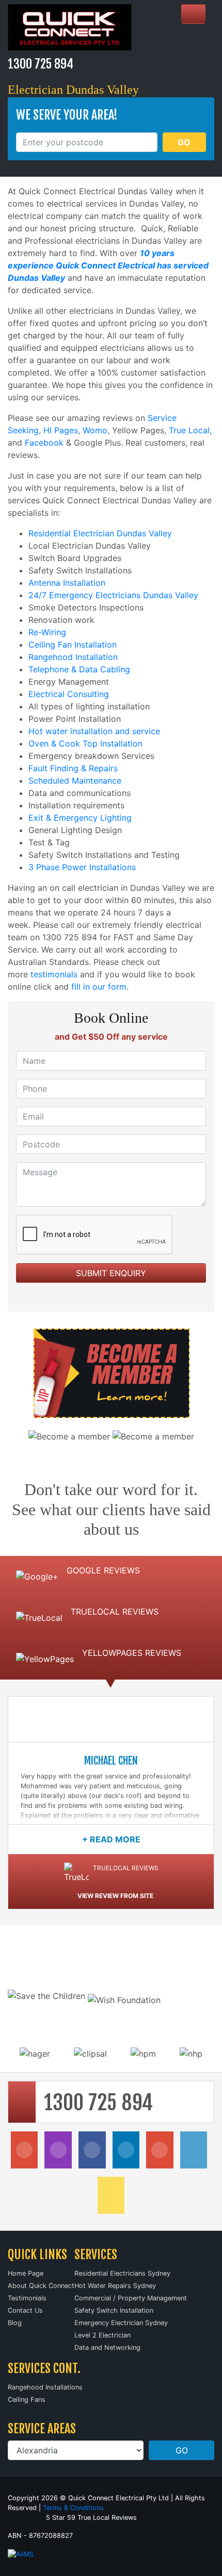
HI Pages (61, 430)
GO (184, 142)
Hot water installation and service (94, 731)
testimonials (54, 974)
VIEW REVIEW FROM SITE (115, 1896)
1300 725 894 (41, 64)
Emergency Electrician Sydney (121, 2323)
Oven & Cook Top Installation (85, 743)
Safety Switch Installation (114, 2310)
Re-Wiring (47, 632)
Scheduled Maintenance (75, 781)
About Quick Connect (41, 2286)
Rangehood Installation (73, 657)
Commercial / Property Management (131, 2298)
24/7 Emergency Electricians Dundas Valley (113, 595)
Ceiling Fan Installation (73, 645)
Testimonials (27, 2298)
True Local (189, 430)
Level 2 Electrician (102, 2335)
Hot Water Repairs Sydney (115, 2286)
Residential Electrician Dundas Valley (100, 533)
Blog (15, 2323)
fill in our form (99, 987)
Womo (95, 430)
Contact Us (25, 2310)
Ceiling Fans (27, 2400)
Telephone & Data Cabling (79, 669)
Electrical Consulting (69, 694)
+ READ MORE (111, 1839)
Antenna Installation (67, 583)
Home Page (26, 2273)
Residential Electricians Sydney (122, 2273)
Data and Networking (107, 2348)
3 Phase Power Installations (82, 867)
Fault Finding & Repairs (73, 768)
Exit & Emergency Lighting (80, 818)
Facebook (44, 443)
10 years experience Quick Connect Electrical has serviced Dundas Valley (108, 265)
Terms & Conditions (73, 2508)
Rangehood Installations (45, 2387)
